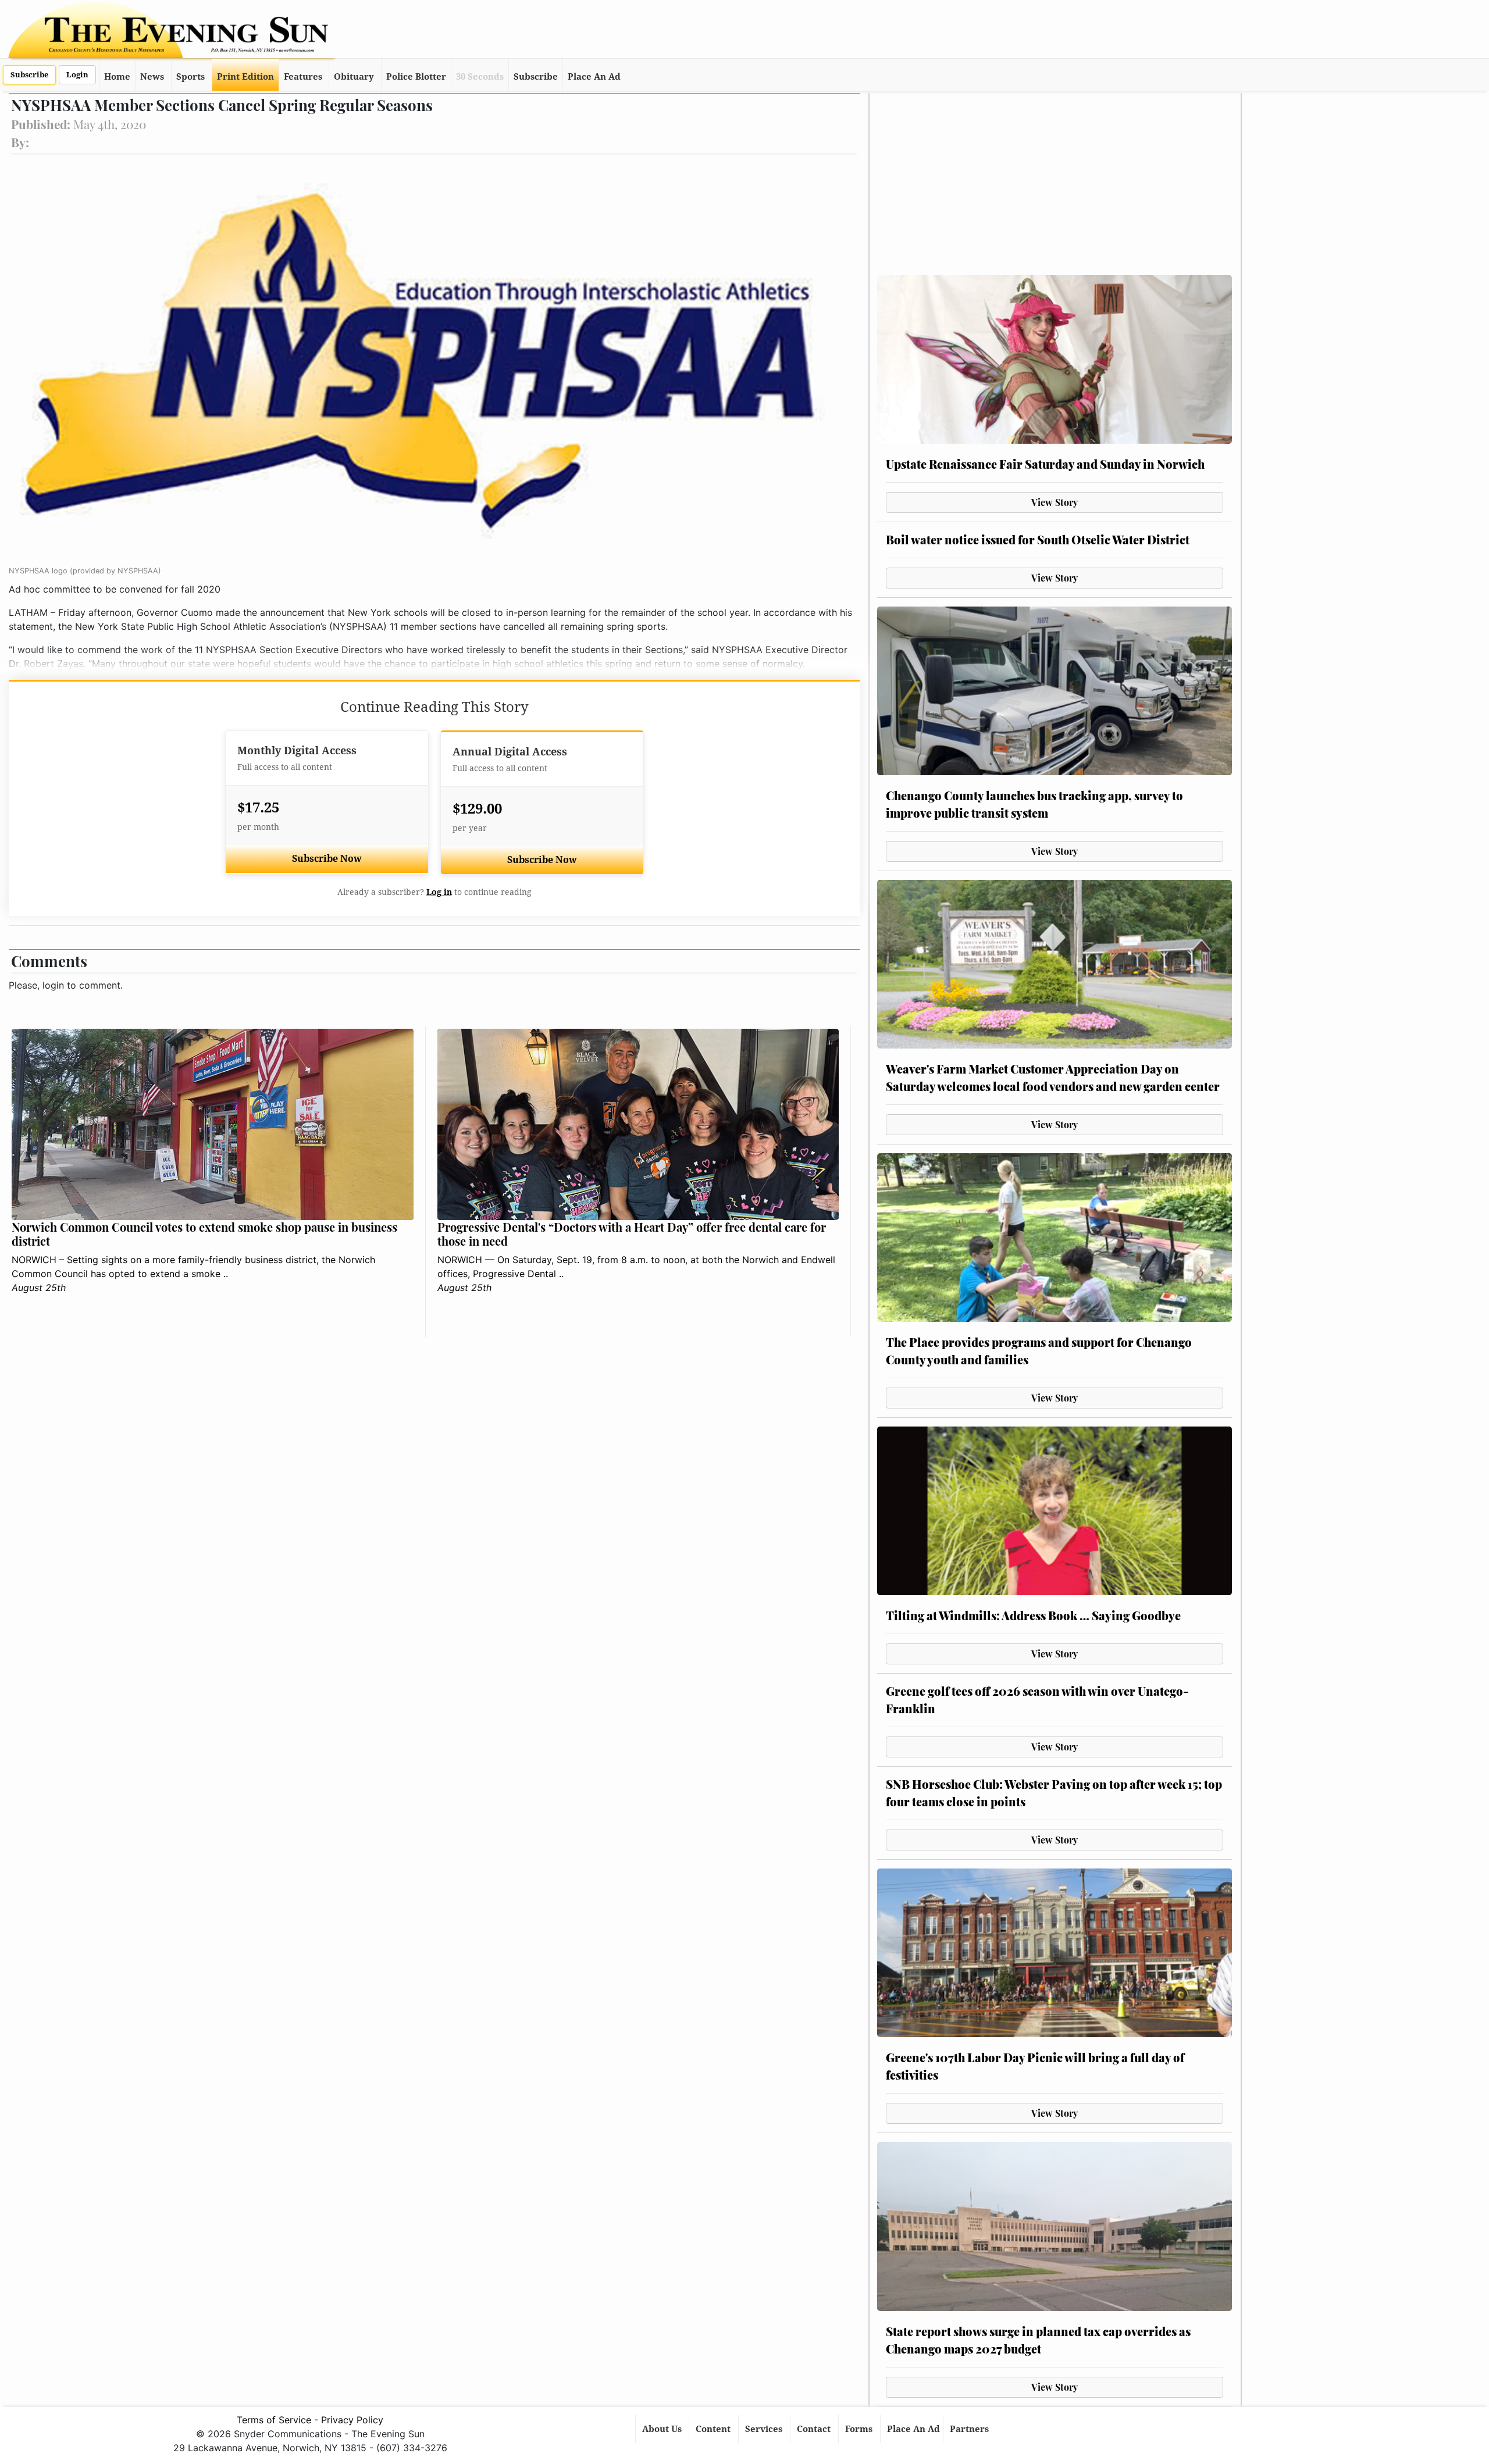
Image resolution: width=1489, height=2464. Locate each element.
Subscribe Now (327, 859)
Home (117, 77)
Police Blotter (416, 77)
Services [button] (765, 2429)
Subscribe (29, 75)
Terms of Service (274, 2420)
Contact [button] (815, 2429)
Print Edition (245, 77)
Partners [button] (970, 2429)
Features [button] (303, 77)
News (152, 77)
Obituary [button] (354, 77)
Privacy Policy (352, 2420)
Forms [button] (860, 2429)
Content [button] (714, 2429)
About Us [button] (663, 2429)
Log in (439, 892)
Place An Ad (594, 77)
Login (77, 75)
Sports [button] (190, 77)
